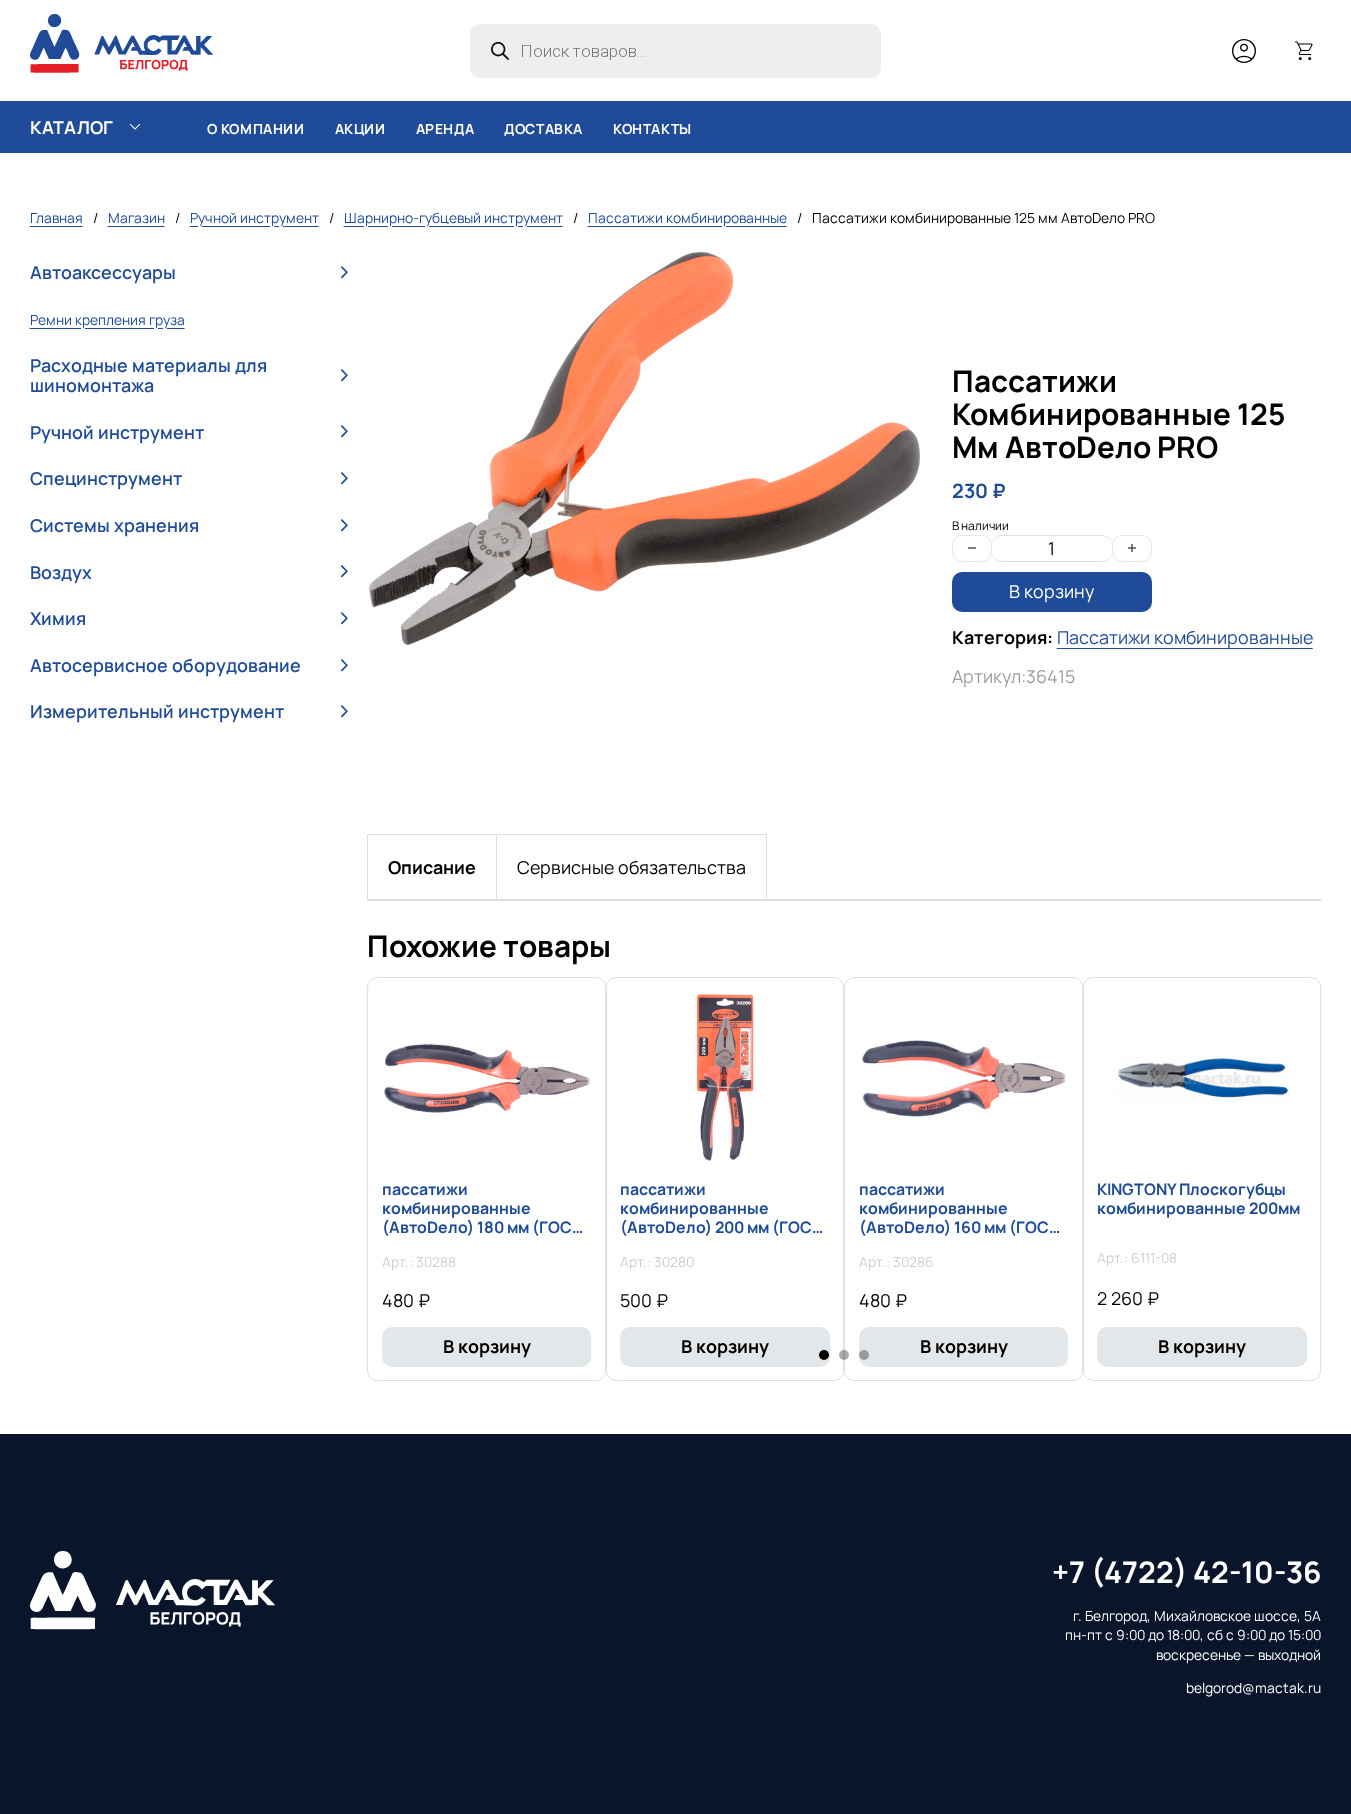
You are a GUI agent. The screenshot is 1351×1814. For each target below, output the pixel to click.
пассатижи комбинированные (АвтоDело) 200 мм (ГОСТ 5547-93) (721, 1217)
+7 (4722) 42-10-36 (1186, 1571)
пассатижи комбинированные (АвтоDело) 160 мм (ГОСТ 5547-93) (959, 1217)
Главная (56, 217)
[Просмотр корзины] (1305, 51)
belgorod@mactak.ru (1253, 1687)
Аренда (445, 128)
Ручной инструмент (254, 217)
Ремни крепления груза (107, 319)
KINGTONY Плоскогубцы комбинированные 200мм (1198, 1198)
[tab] (432, 867)
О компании (256, 128)
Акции (360, 128)
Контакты (652, 128)
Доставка (543, 128)
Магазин (136, 217)
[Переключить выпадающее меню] (135, 127)
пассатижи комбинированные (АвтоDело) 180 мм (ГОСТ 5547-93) (482, 1217)
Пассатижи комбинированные (687, 217)
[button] (189, 273)
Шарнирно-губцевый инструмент (453, 217)
